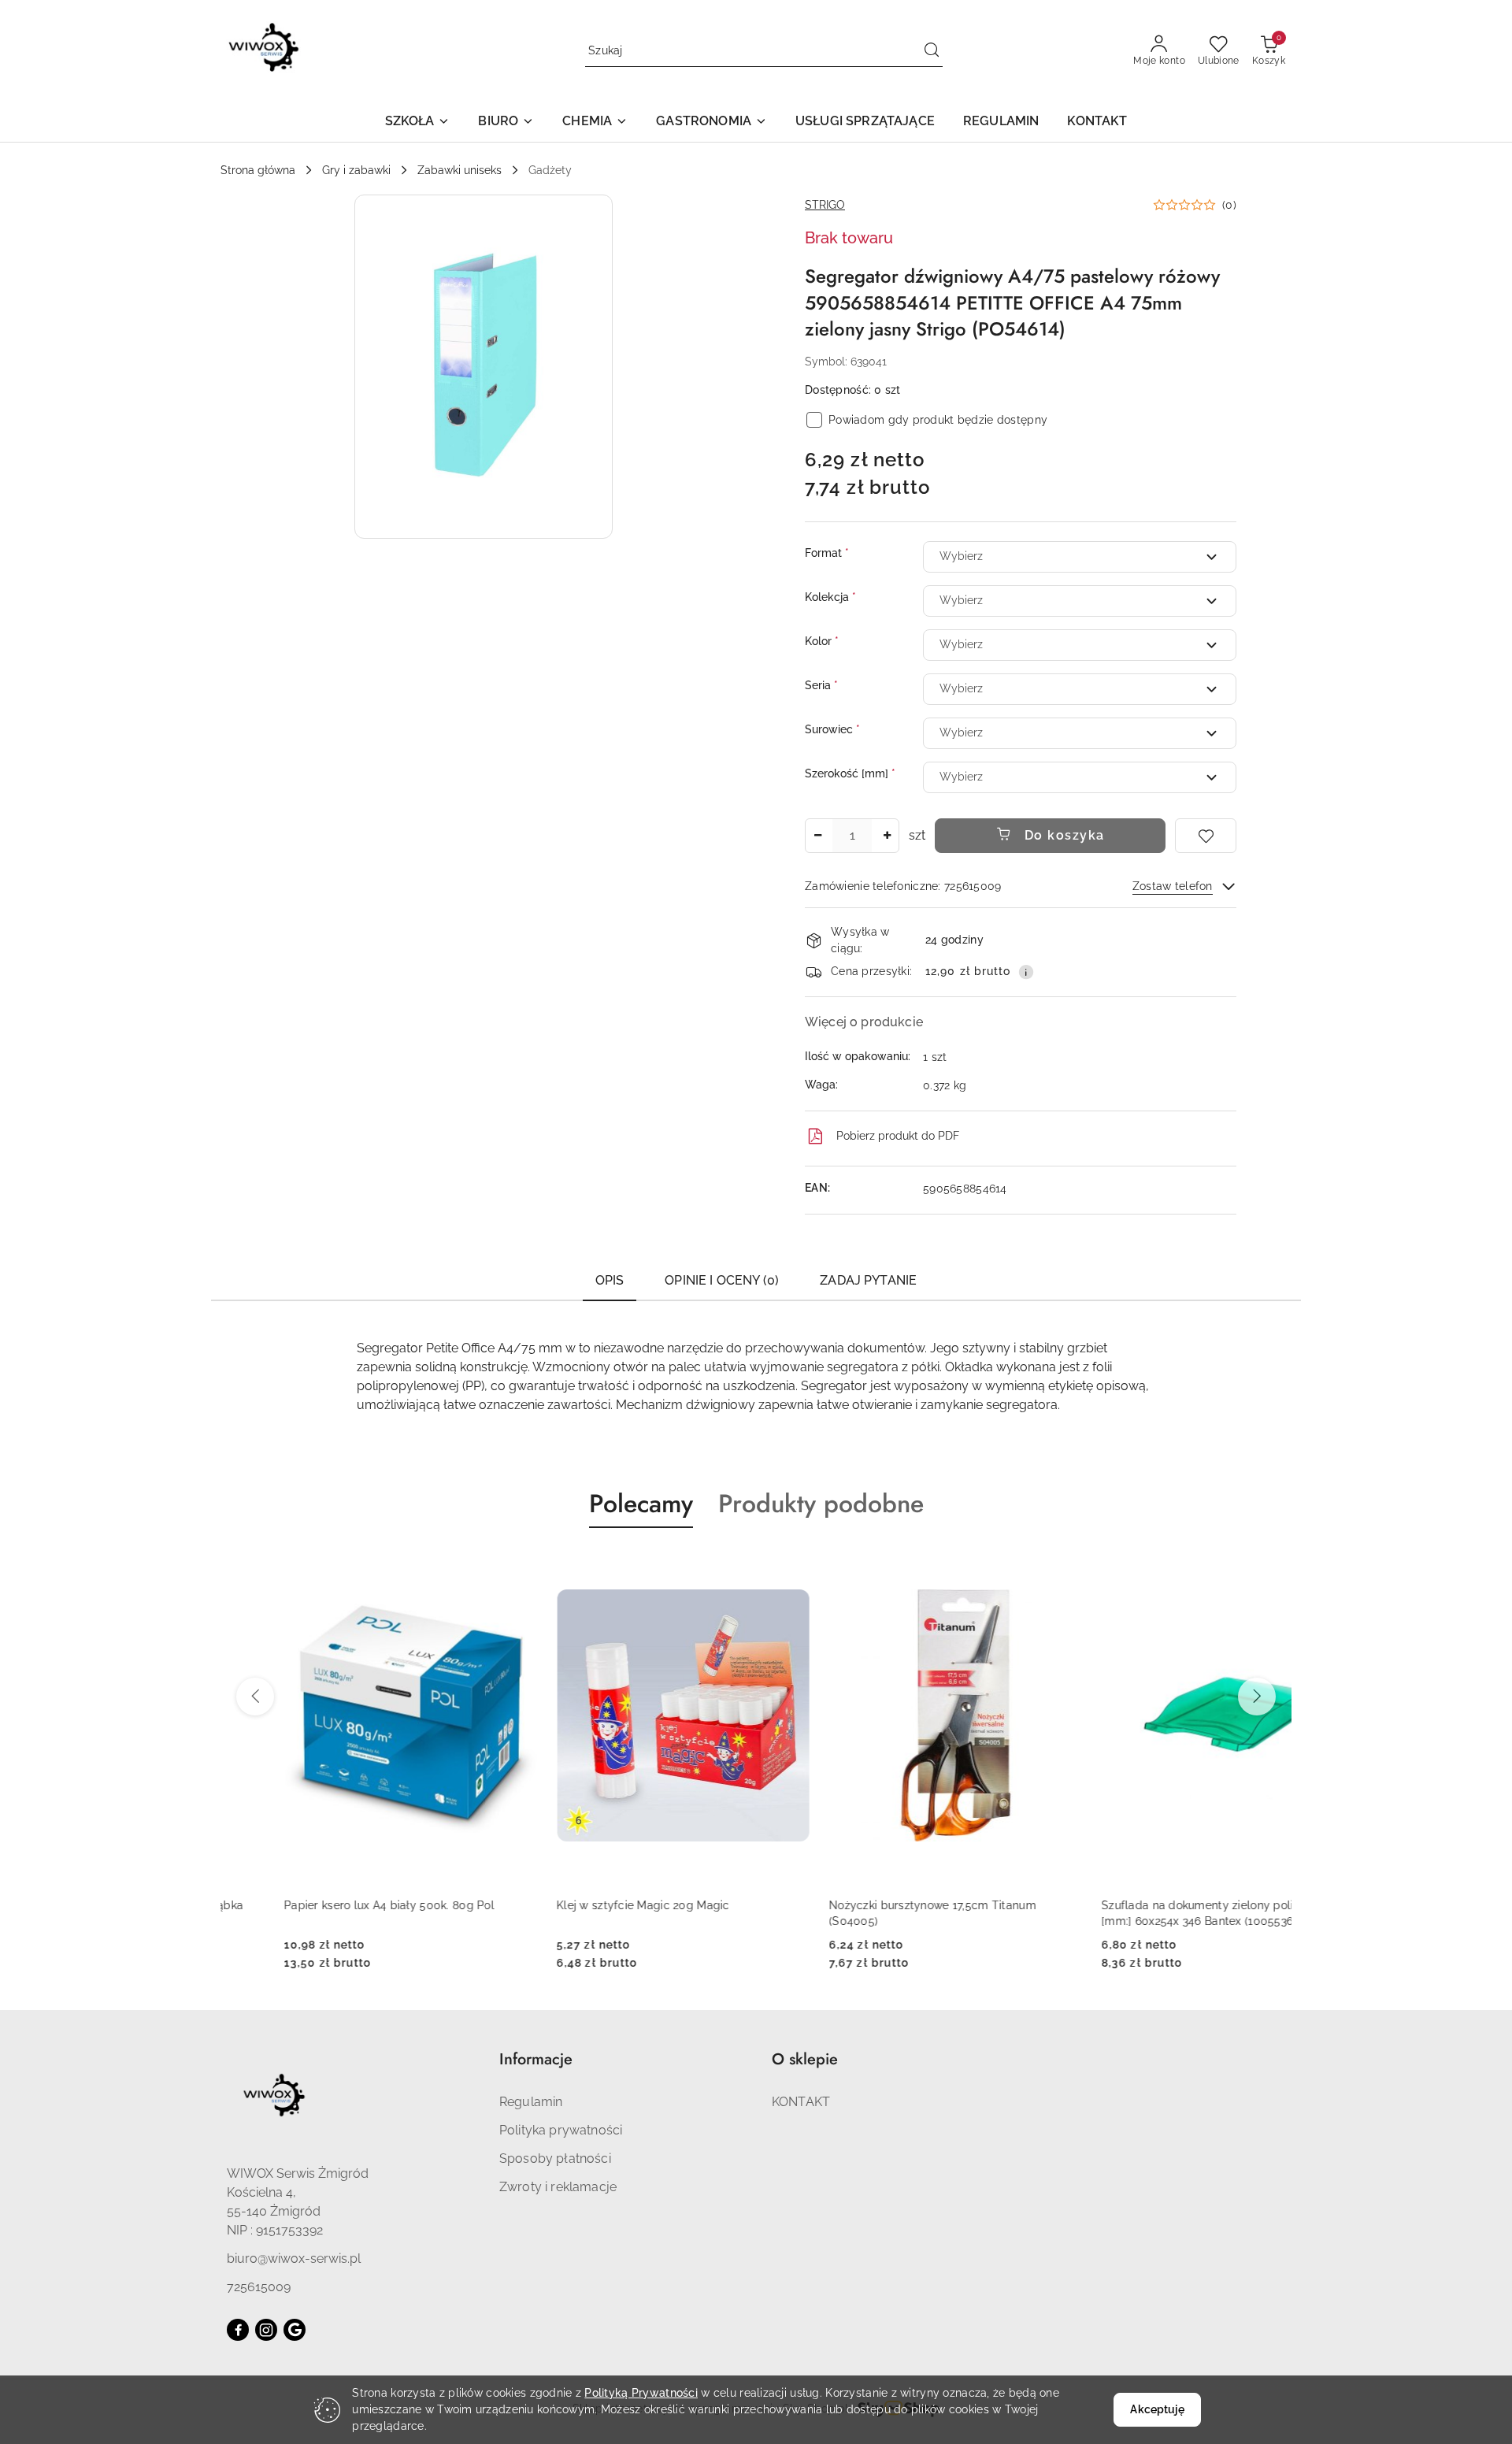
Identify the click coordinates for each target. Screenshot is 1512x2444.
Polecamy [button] (641, 1504)
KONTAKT (801, 2102)
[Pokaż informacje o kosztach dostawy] (1026, 972)
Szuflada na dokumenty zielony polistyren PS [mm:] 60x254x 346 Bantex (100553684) (1160, 1913)
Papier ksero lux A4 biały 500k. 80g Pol (326, 1905)
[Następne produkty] (1257, 1697)
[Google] (295, 2330)
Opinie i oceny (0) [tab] (722, 1280)
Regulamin (531, 2102)
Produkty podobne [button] (821, 1504)
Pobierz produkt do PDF (898, 1136)
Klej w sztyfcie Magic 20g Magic (580, 1905)
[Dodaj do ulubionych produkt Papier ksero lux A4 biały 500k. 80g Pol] (456, 1565)
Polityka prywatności (561, 2130)
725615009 (259, 2287)
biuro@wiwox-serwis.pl (294, 2259)
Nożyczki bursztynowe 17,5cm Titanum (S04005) (869, 1913)
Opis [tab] (610, 1280)
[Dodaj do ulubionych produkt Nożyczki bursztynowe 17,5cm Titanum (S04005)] (1001, 1565)
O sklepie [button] (805, 2059)
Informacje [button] (536, 2059)
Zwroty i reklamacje (558, 2187)
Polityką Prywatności (641, 2393)
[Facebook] (238, 2330)
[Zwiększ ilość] (887, 836)
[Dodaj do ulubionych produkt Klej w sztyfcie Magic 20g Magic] (728, 1565)
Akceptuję (1157, 2409)
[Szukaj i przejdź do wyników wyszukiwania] (932, 51)
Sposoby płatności (555, 2158)
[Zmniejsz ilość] (817, 836)
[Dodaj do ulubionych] (1206, 836)
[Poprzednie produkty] (255, 1697)
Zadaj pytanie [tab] (868, 1280)
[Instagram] (266, 2330)
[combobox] (1080, 557)
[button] (418, 122)
